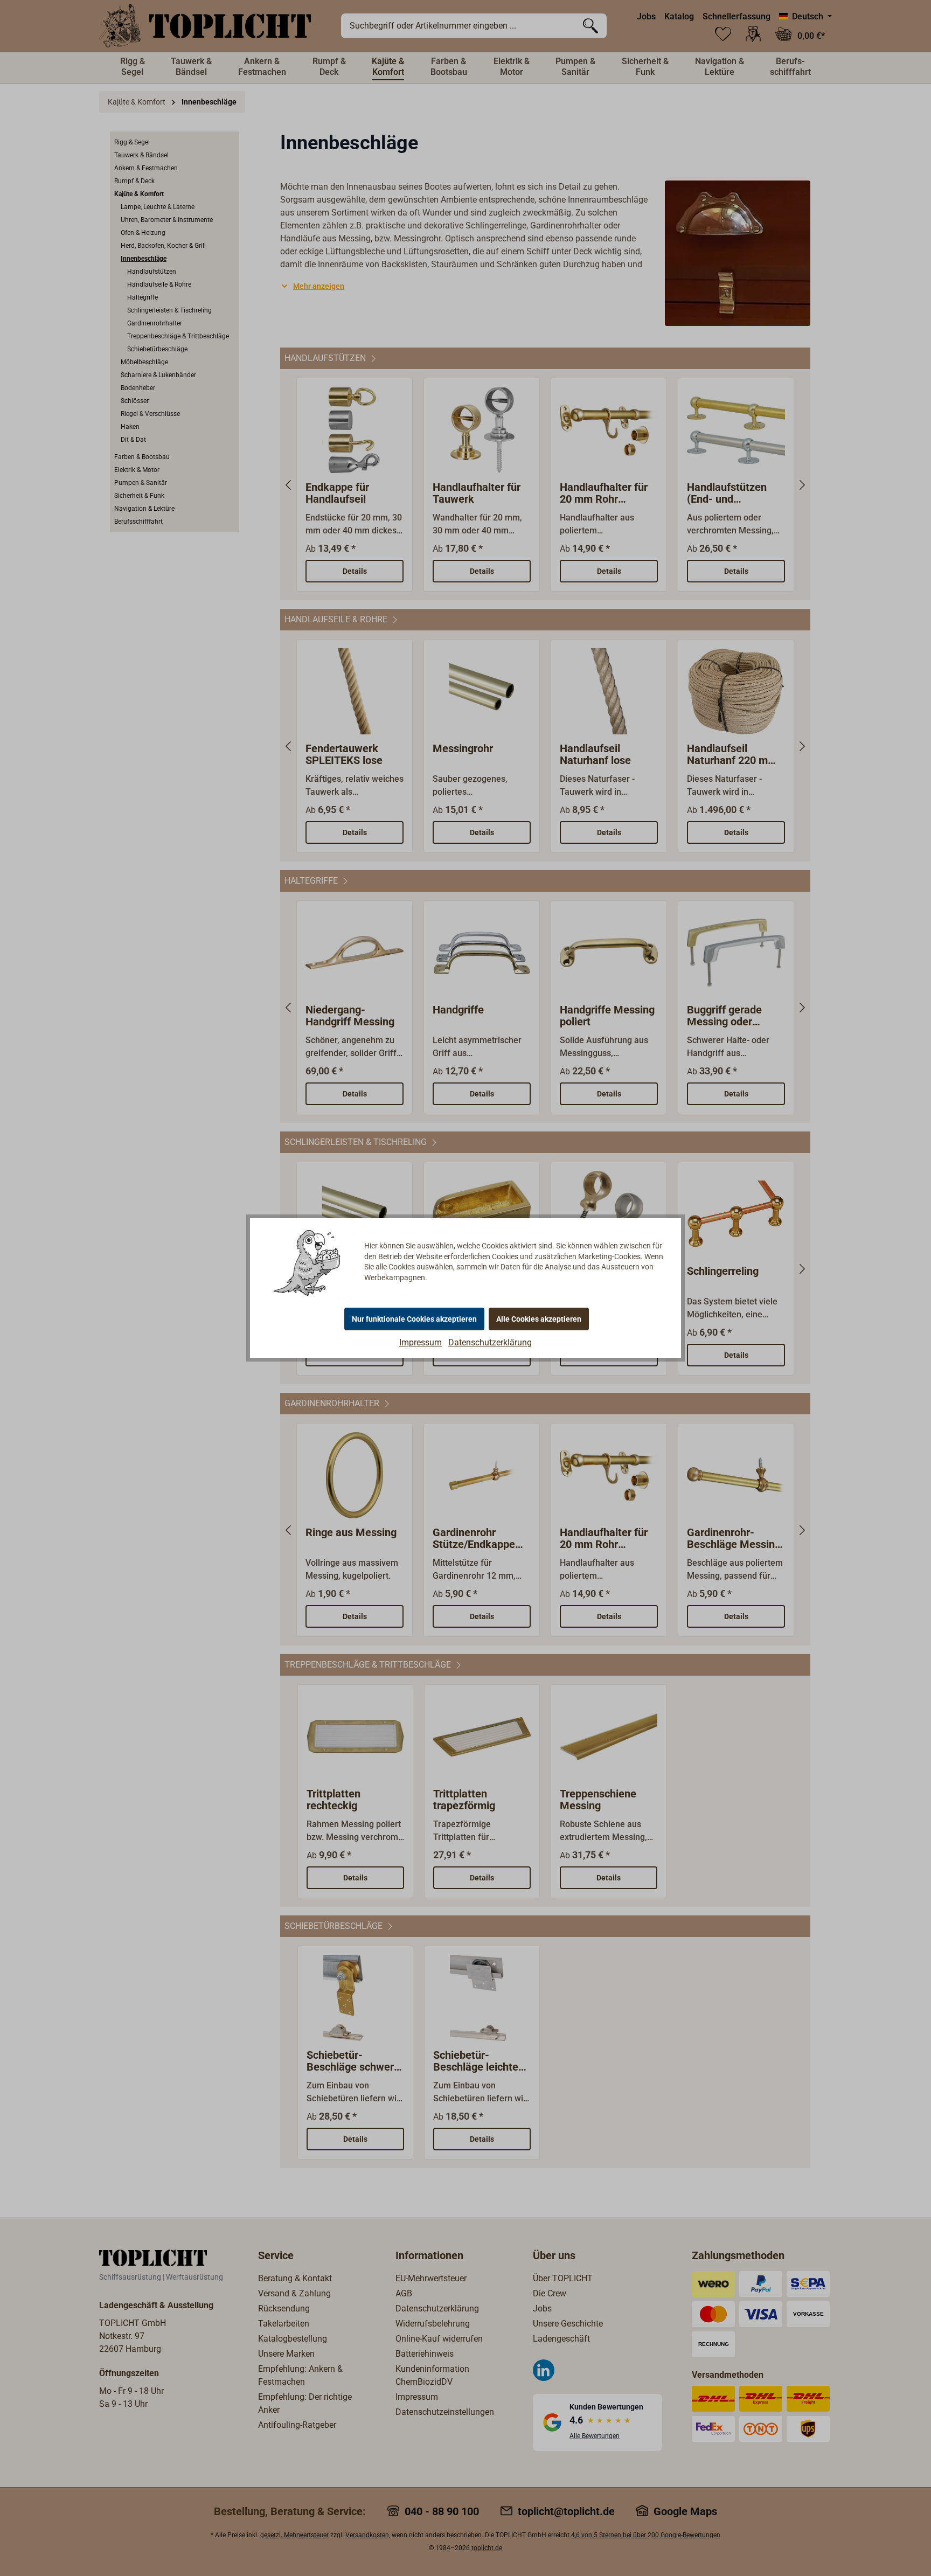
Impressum (421, 1342)
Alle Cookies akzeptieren (539, 1319)
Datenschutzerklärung (490, 1342)
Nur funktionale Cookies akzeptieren (414, 1319)
